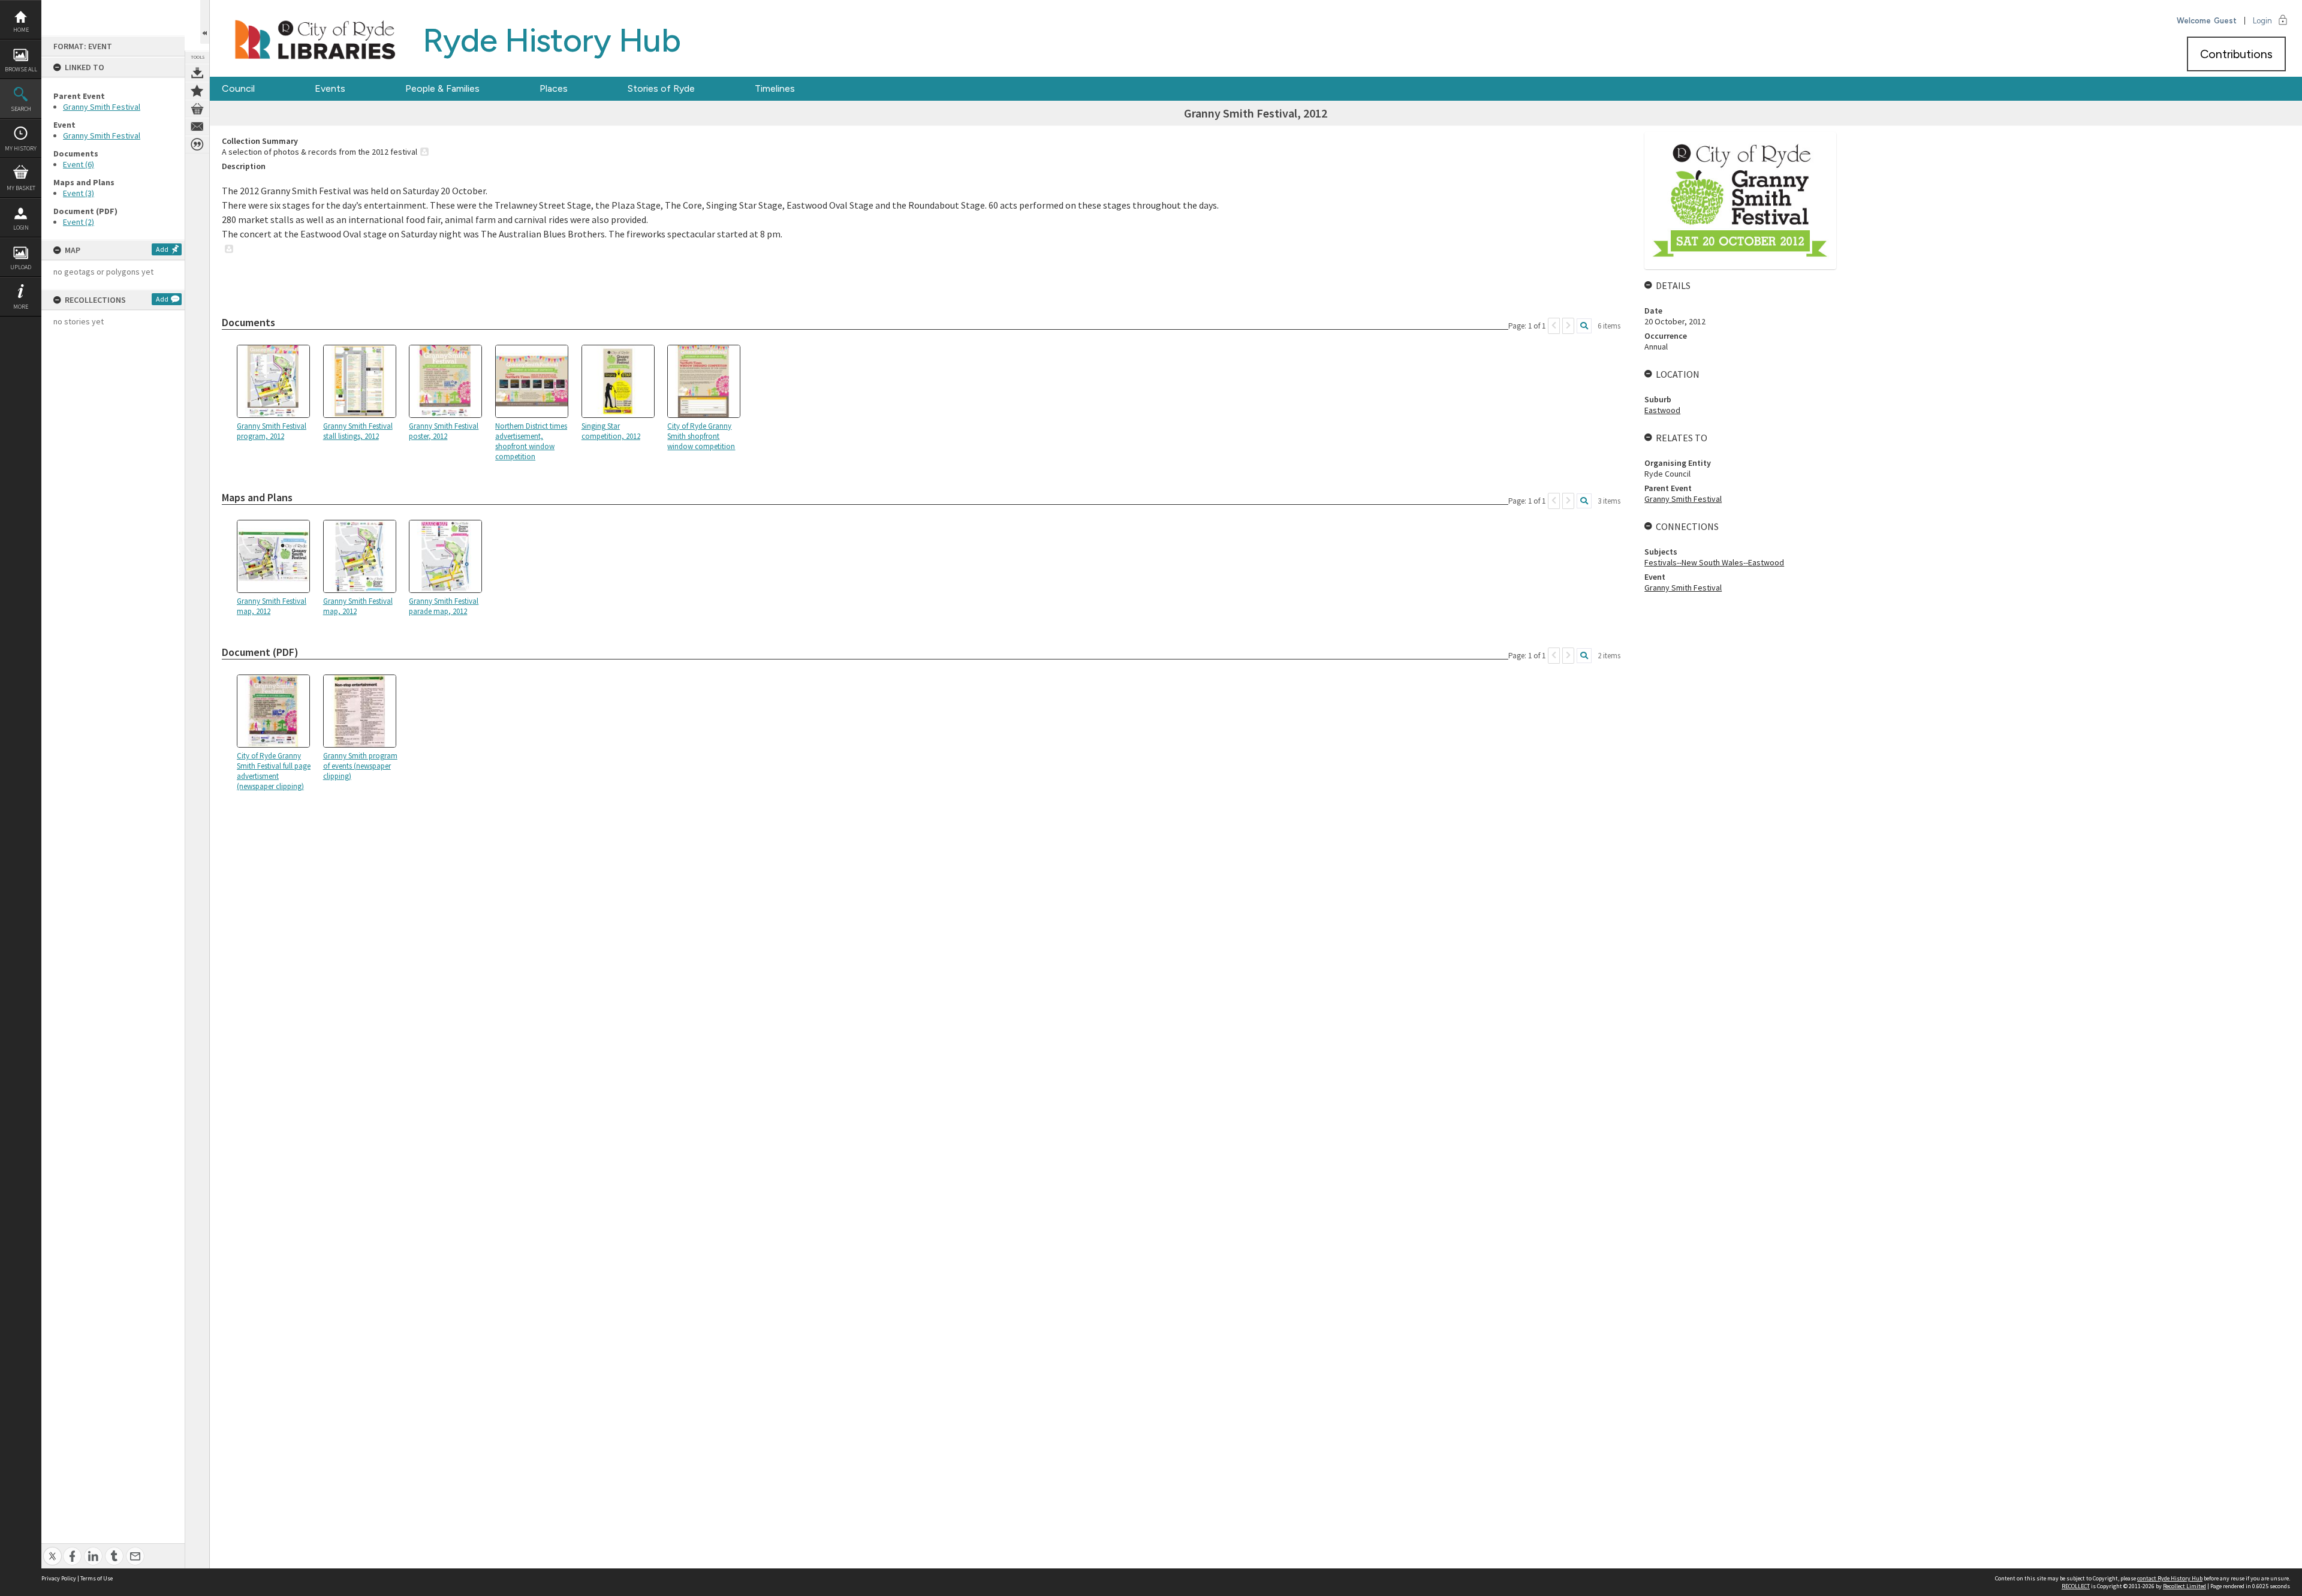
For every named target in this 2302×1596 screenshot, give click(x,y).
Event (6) (79, 164)
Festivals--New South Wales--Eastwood (1714, 562)
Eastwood (1662, 410)
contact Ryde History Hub (2170, 1578)
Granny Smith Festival (102, 107)
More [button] (21, 307)
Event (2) (79, 222)
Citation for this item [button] (197, 144)
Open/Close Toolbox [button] (205, 22)
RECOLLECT (2076, 1586)
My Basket (21, 188)
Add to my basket (197, 109)
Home (21, 30)
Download (197, 73)
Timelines (775, 88)
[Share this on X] (52, 1550)
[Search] (1584, 326)
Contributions (2236, 54)
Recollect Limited (2185, 1586)
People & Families (442, 88)
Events (330, 88)
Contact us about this (197, 127)
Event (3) (79, 193)
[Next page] (1568, 326)
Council (238, 88)
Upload (21, 267)
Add (162, 249)
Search (21, 109)
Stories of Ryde (661, 88)
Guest (2225, 21)
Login (21, 228)
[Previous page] (1554, 326)
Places (554, 88)
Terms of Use (97, 1578)
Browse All (21, 69)
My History (21, 148)
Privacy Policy (59, 1578)
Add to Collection (197, 91)
